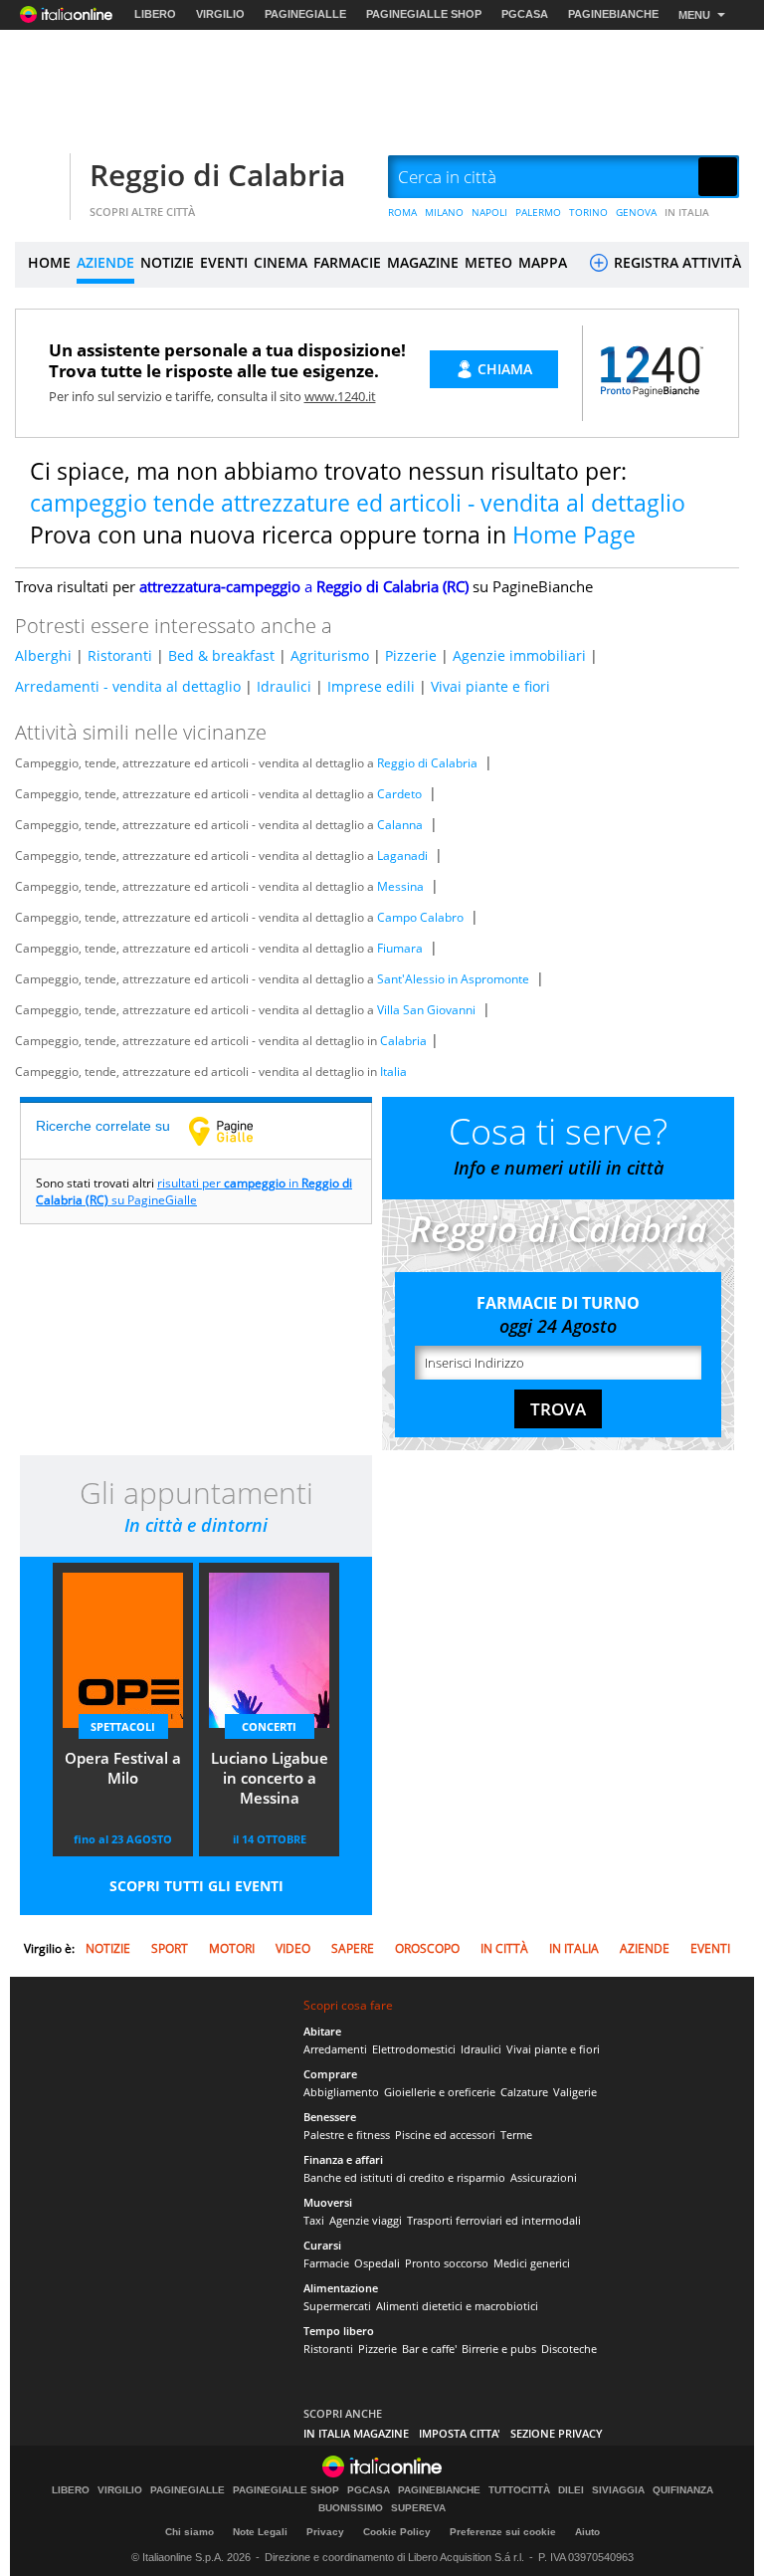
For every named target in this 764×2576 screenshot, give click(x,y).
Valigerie (575, 2092)
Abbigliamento (341, 2092)
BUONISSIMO (351, 2508)
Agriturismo (330, 655)
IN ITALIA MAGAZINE (356, 2433)
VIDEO (293, 1948)
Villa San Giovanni (426, 1010)
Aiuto (587, 2532)
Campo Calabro (420, 917)
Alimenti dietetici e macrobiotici (457, 2306)
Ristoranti (120, 655)
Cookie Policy (397, 2532)
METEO (488, 262)
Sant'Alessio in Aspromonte (453, 979)
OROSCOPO (427, 1948)
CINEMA (281, 262)
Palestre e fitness (347, 2135)
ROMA (402, 212)
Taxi (314, 2220)
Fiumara (400, 948)
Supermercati (337, 2306)
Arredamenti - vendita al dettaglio (128, 686)
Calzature (524, 2092)
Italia (393, 1072)
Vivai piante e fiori (490, 686)
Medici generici (532, 2263)
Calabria (403, 1041)
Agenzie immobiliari (519, 655)
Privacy (325, 2532)
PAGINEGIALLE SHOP (424, 14)
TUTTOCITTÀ (519, 2490)
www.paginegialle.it (236, 1131)
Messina (400, 886)
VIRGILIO (220, 14)
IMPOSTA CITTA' (460, 2433)
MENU (694, 15)
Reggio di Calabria (217, 175)
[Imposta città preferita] (40, 178)
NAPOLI (489, 212)
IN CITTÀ (504, 1948)
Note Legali (260, 2532)
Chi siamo (190, 2532)
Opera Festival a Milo (123, 1768)
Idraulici (284, 686)
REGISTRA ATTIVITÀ (675, 262)
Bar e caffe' (429, 2349)
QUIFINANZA (683, 2490)
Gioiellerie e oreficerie (440, 2092)
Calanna (400, 825)
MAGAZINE (423, 262)
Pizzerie (411, 655)
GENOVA (636, 212)
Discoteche (569, 2349)
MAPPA (543, 262)
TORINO (588, 212)
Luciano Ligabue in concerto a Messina (270, 1778)
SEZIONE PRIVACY (557, 2433)
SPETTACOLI (123, 1726)
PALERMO (538, 212)
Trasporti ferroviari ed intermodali (494, 2220)
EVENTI (224, 262)
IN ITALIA (687, 212)
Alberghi (43, 655)
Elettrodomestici (414, 2049)
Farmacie (326, 2263)
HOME (49, 262)
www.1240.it (340, 396)
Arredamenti (335, 2049)
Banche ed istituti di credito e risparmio (404, 2177)
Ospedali (377, 2263)
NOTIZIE (167, 262)
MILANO (444, 212)
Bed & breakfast (221, 655)
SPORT (170, 1948)
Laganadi (402, 856)
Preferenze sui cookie (503, 2532)
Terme (516, 2135)
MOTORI (232, 1948)
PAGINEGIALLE (305, 14)
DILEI (571, 2490)
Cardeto (399, 794)
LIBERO (155, 14)
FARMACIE (347, 262)
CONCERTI (269, 1726)
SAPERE (353, 1948)
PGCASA (525, 14)
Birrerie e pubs (499, 2349)
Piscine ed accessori (445, 2135)
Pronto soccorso (447, 2263)
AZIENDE (105, 262)
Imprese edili (371, 686)
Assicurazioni (544, 2177)
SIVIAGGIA (618, 2490)
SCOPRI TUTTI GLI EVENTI (196, 1886)
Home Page (574, 535)
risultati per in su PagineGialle (194, 1191)
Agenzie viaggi (366, 2220)
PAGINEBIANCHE (613, 14)
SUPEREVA (418, 2508)
